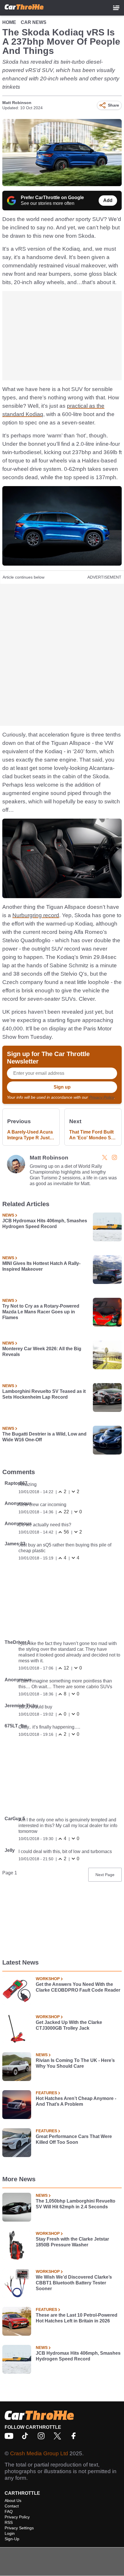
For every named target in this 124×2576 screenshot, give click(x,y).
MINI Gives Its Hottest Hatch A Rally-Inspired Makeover (41, 1266)
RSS (9, 2522)
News (8, 1215)
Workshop (48, 1979)
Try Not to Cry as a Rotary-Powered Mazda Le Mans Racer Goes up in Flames (41, 1312)
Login (10, 2533)
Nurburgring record (36, 915)
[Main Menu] (116, 8)
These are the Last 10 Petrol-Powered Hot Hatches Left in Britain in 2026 (77, 2318)
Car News (34, 22)
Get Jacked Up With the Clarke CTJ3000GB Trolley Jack (69, 2025)
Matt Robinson (17, 103)
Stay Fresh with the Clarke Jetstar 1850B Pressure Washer (72, 2242)
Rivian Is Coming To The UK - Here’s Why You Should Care (75, 2063)
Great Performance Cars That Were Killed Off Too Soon (74, 2139)
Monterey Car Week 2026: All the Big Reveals (42, 1352)
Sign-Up (12, 2539)
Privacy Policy (102, 1097)
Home (9, 22)
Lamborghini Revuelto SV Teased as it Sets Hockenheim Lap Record (44, 1394)
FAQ (9, 2511)
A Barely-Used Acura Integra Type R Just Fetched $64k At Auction (30, 1135)
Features (46, 2093)
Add (108, 200)
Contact (12, 2506)
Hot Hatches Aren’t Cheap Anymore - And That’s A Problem (76, 2101)
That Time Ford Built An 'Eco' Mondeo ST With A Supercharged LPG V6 (92, 1135)
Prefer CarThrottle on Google (52, 198)
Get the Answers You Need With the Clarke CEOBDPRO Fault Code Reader (78, 1987)
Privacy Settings (19, 2528)
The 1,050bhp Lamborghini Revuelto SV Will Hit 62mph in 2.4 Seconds (76, 2204)
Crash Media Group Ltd (39, 2453)
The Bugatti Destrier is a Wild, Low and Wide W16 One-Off (44, 1437)
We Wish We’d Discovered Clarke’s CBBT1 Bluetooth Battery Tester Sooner (74, 2283)
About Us (13, 2501)
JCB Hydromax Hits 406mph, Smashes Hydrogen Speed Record (45, 1224)
